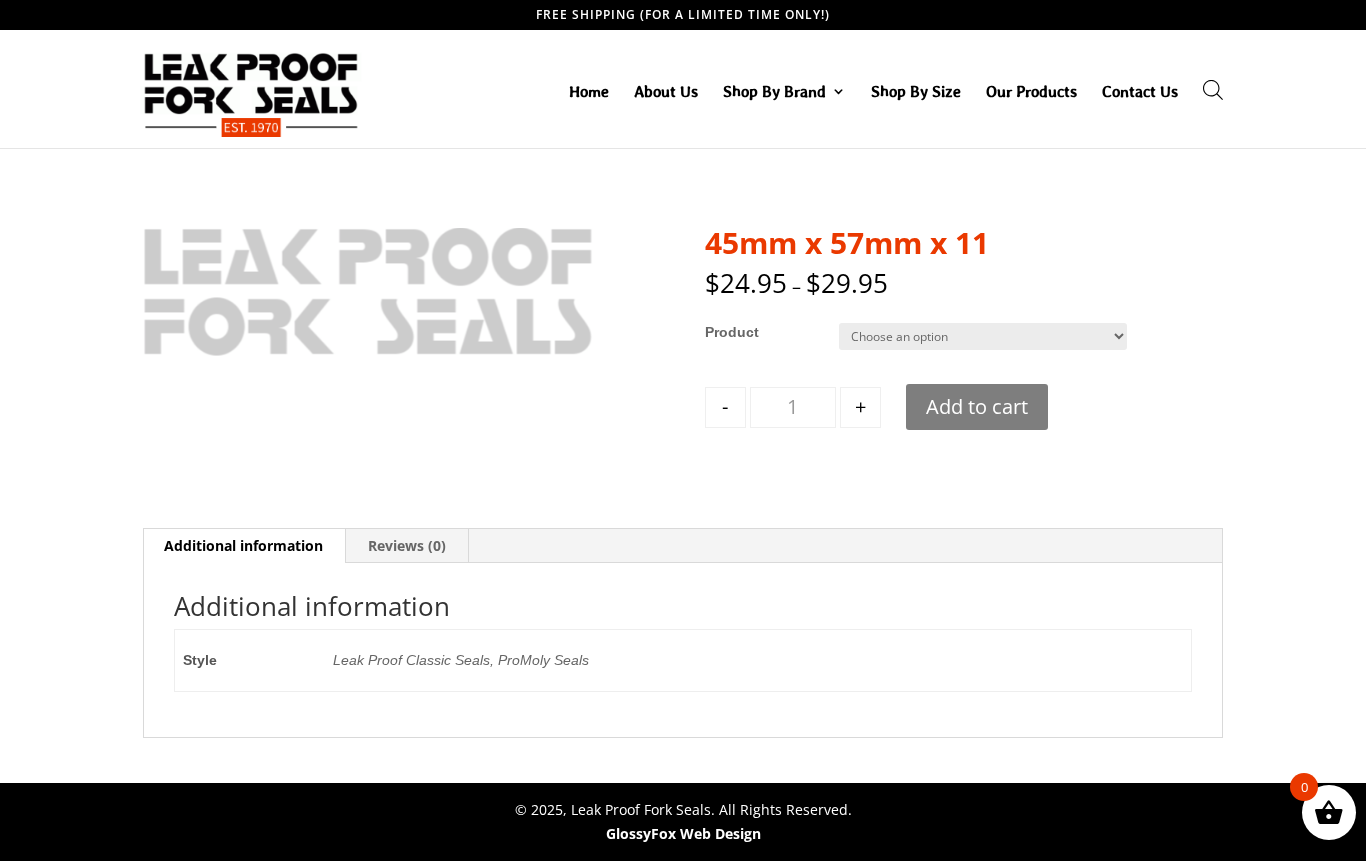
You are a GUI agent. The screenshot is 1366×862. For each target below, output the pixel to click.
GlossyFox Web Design (683, 833)
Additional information (243, 545)
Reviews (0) (407, 545)
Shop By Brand (774, 92)
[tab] (244, 546)
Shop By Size (916, 92)
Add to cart (977, 406)
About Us (666, 92)
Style (722, 332)
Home (589, 92)
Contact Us (1140, 92)
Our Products (1031, 92)
